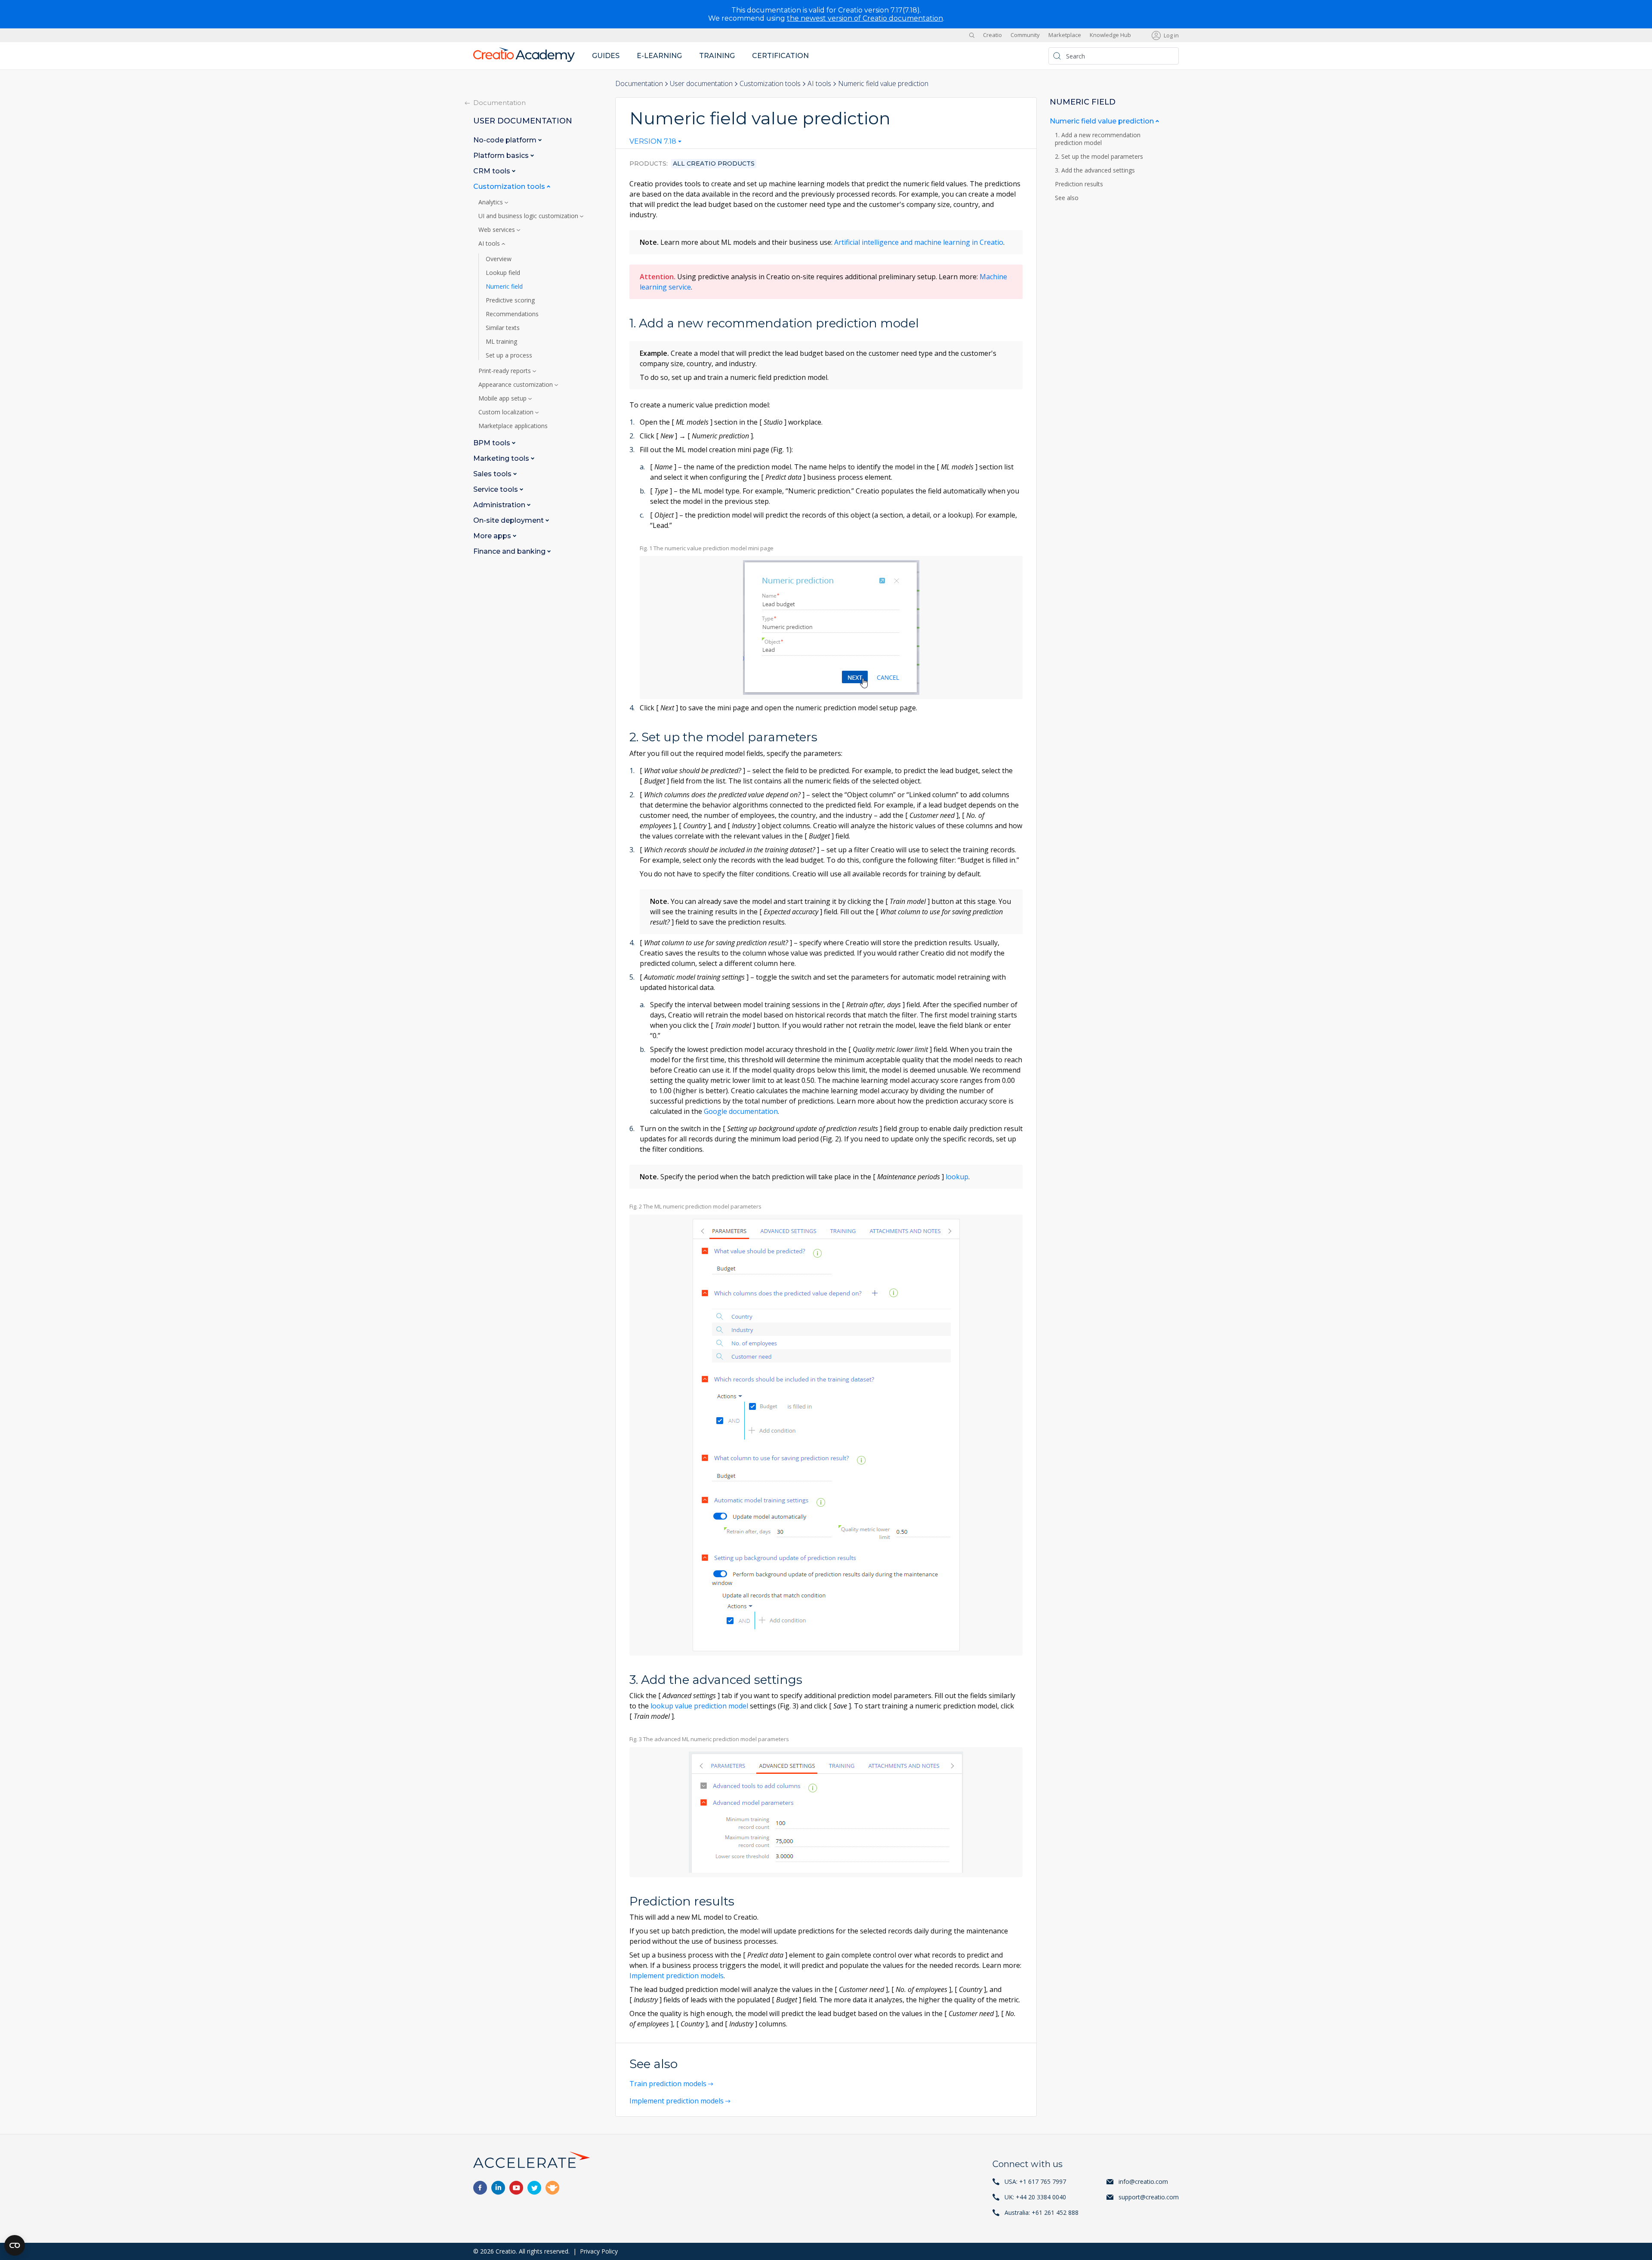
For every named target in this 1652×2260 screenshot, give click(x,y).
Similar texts (503, 328)
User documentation (701, 83)
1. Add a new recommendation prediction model (1098, 139)
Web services (498, 230)
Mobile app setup (503, 398)
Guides (606, 56)
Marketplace (1065, 35)
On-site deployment (509, 520)
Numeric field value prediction (1103, 121)
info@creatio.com (1143, 2181)
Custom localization (507, 412)
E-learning (659, 56)
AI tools (819, 83)
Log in (1171, 35)
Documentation (639, 83)
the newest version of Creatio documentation (865, 18)
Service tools (496, 489)
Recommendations (512, 314)
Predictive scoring (510, 300)
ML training (501, 342)
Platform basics (502, 156)
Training (717, 56)
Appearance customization (516, 385)
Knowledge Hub (1110, 35)
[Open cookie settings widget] (15, 2245)
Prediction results (1080, 184)
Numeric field (504, 287)
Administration (500, 505)
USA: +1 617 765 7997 (1035, 2181)
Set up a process (509, 355)
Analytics (492, 202)
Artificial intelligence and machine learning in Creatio (919, 242)
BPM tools (493, 443)
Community (1025, 35)
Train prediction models (668, 2084)
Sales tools (493, 474)
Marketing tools (502, 458)
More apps (493, 536)
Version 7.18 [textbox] (653, 142)
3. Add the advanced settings (1096, 170)
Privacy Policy (599, 2251)
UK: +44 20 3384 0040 (1035, 2197)
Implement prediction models (677, 1976)
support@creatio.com (1149, 2197)
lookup (957, 1177)
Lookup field (503, 273)
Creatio (992, 35)
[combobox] (655, 143)
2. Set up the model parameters (1100, 157)
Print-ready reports (505, 371)
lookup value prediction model (699, 1706)
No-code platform (506, 140)
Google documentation (741, 1111)
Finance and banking (510, 551)
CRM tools (493, 171)
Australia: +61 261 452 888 (1042, 2212)
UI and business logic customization (529, 216)
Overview (499, 259)
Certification (780, 56)
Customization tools (770, 83)
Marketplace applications (513, 426)
